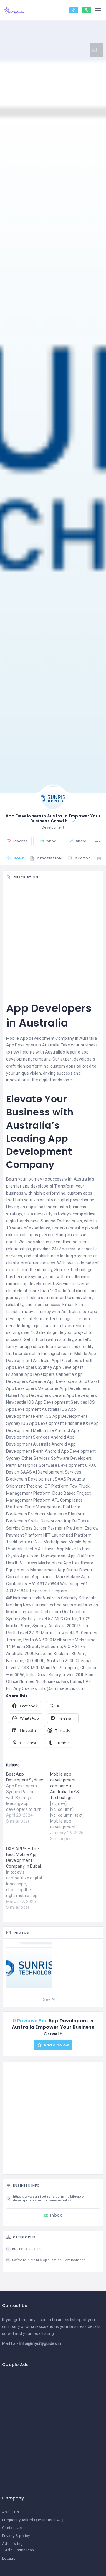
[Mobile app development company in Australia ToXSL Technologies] (72, 1806)
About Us (10, 2512)
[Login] (74, 10)
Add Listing (12, 2544)
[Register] (87, 10)
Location (10, 2558)
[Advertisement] (53, 939)
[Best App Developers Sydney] (28, 1798)
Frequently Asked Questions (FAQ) (33, 2520)
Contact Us (12, 2528)
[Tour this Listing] (97, 50)
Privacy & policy (16, 2536)
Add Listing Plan (19, 2550)
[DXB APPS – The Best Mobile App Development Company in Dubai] (28, 1878)
